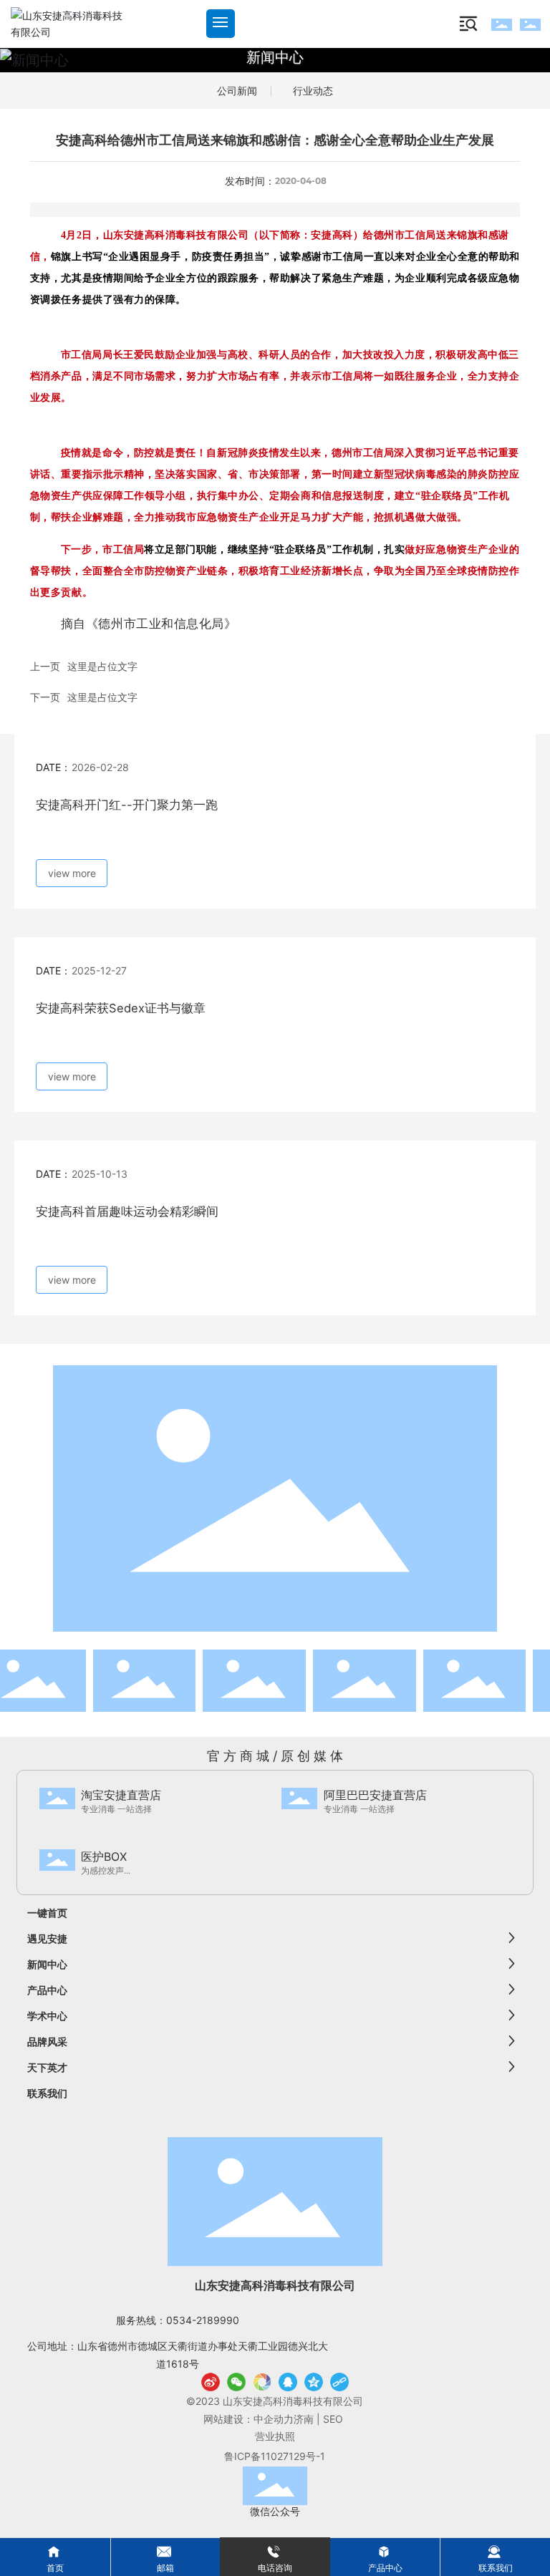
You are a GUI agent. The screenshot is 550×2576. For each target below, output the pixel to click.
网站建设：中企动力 (249, 2419)
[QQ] (288, 2382)
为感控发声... (106, 1870)
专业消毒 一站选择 (116, 1809)
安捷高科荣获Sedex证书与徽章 (121, 1008)
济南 (304, 2419)
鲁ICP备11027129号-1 (275, 2456)
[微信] (236, 2382)
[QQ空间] (314, 2382)
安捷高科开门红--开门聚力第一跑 (127, 805)
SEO (334, 2419)
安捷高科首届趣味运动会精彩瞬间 (127, 1211)
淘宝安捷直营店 (121, 1795)
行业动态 (313, 91)
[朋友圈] (262, 2382)
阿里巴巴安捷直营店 (375, 1795)
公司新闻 (237, 91)
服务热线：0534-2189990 (178, 2320)
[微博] (211, 2382)
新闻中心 (275, 57)
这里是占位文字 (102, 666)
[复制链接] (339, 2382)
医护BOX (104, 1856)
